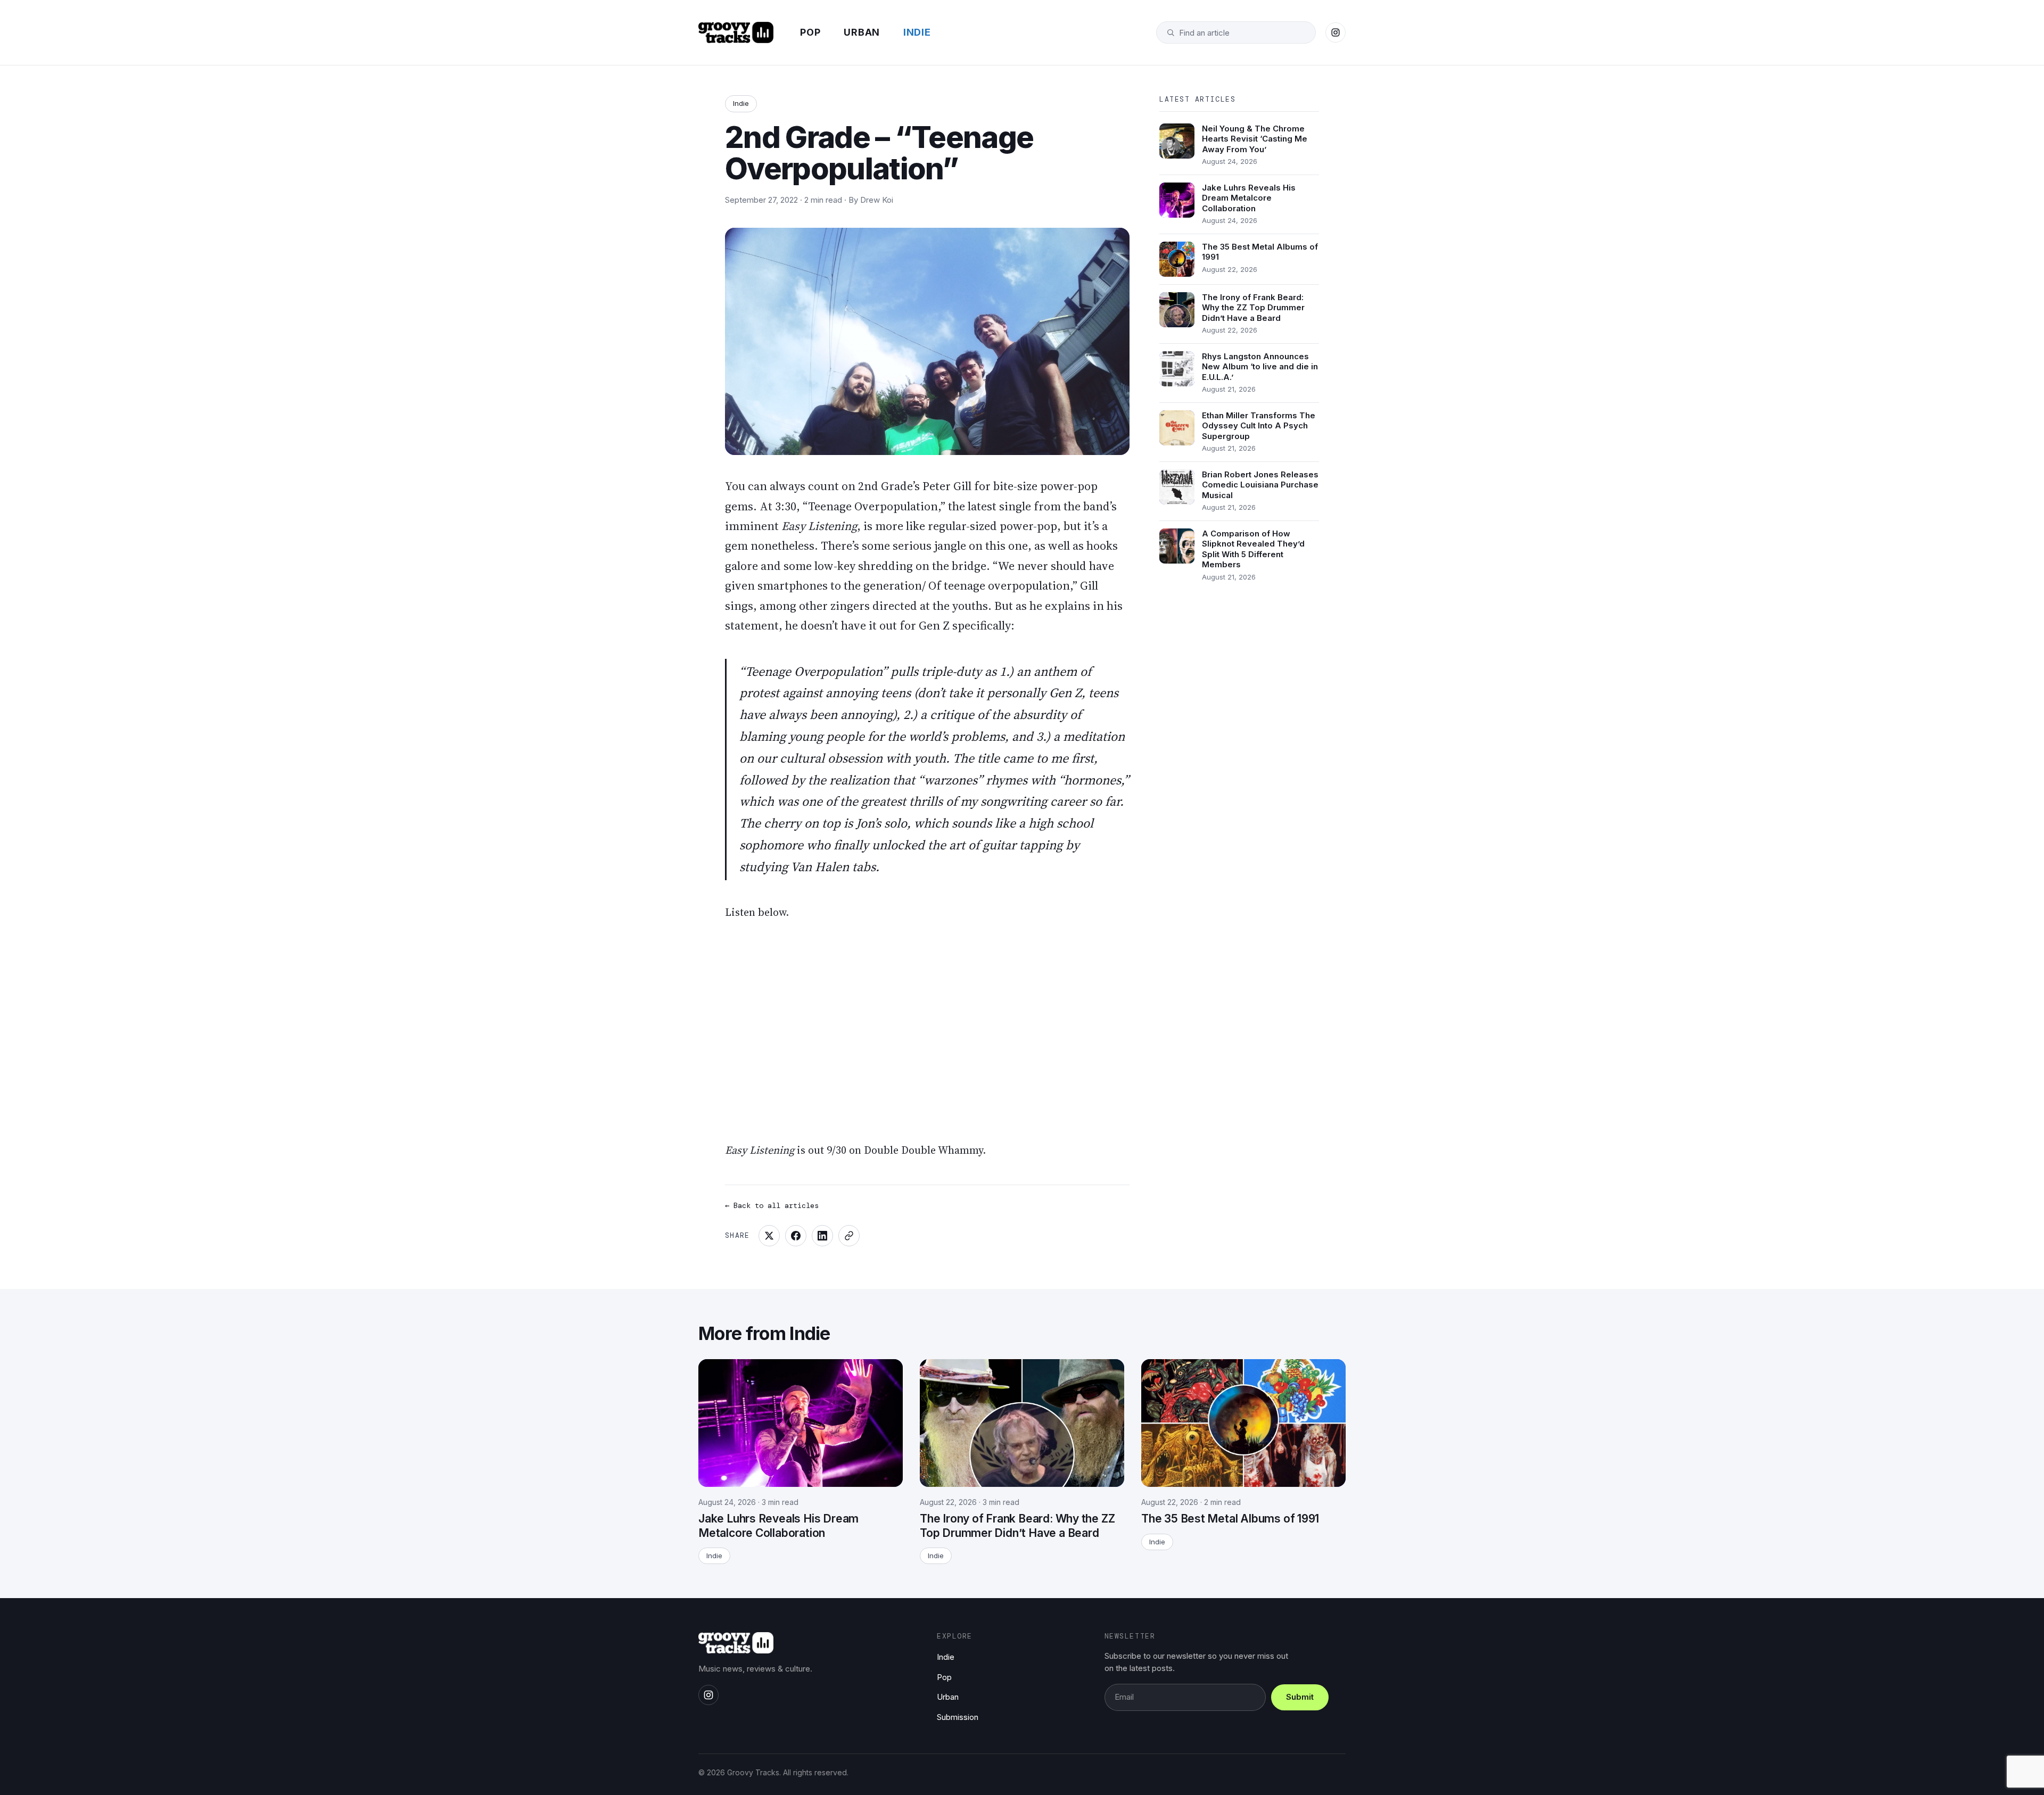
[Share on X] (769, 1236)
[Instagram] (1336, 32)
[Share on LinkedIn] (822, 1236)
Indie (917, 32)
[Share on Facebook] (796, 1236)
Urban (862, 32)
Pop (810, 32)
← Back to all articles (772, 1205)
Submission (958, 1717)
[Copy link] (849, 1236)
